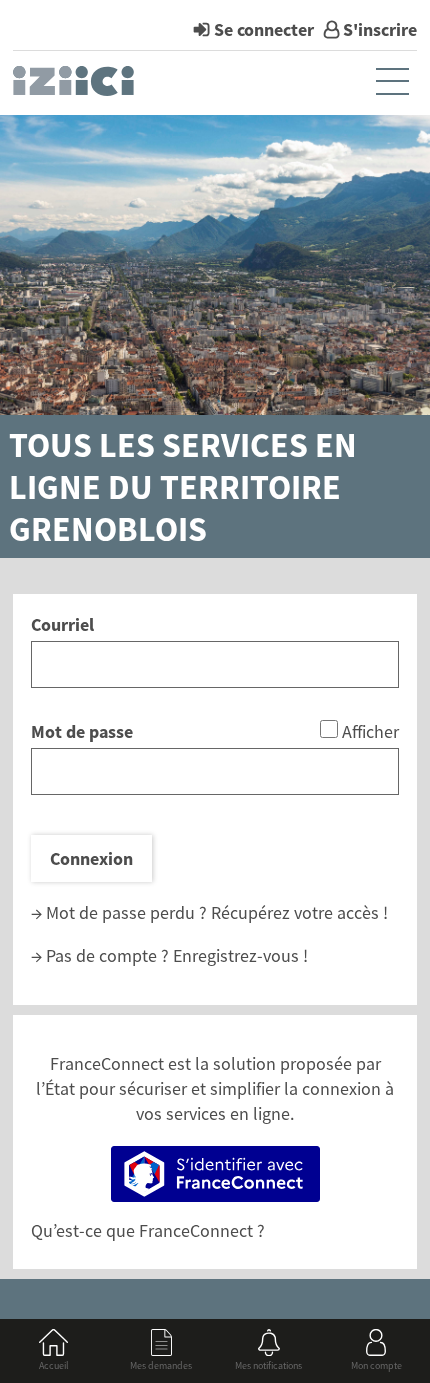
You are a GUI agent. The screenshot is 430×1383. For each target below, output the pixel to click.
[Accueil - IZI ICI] (75, 86)
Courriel (62, 624)
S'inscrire (380, 29)
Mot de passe (82, 731)
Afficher (370, 731)
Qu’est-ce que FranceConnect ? (148, 1230)
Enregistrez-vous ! (240, 955)
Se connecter (264, 29)
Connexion (91, 858)
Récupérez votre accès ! (299, 912)
